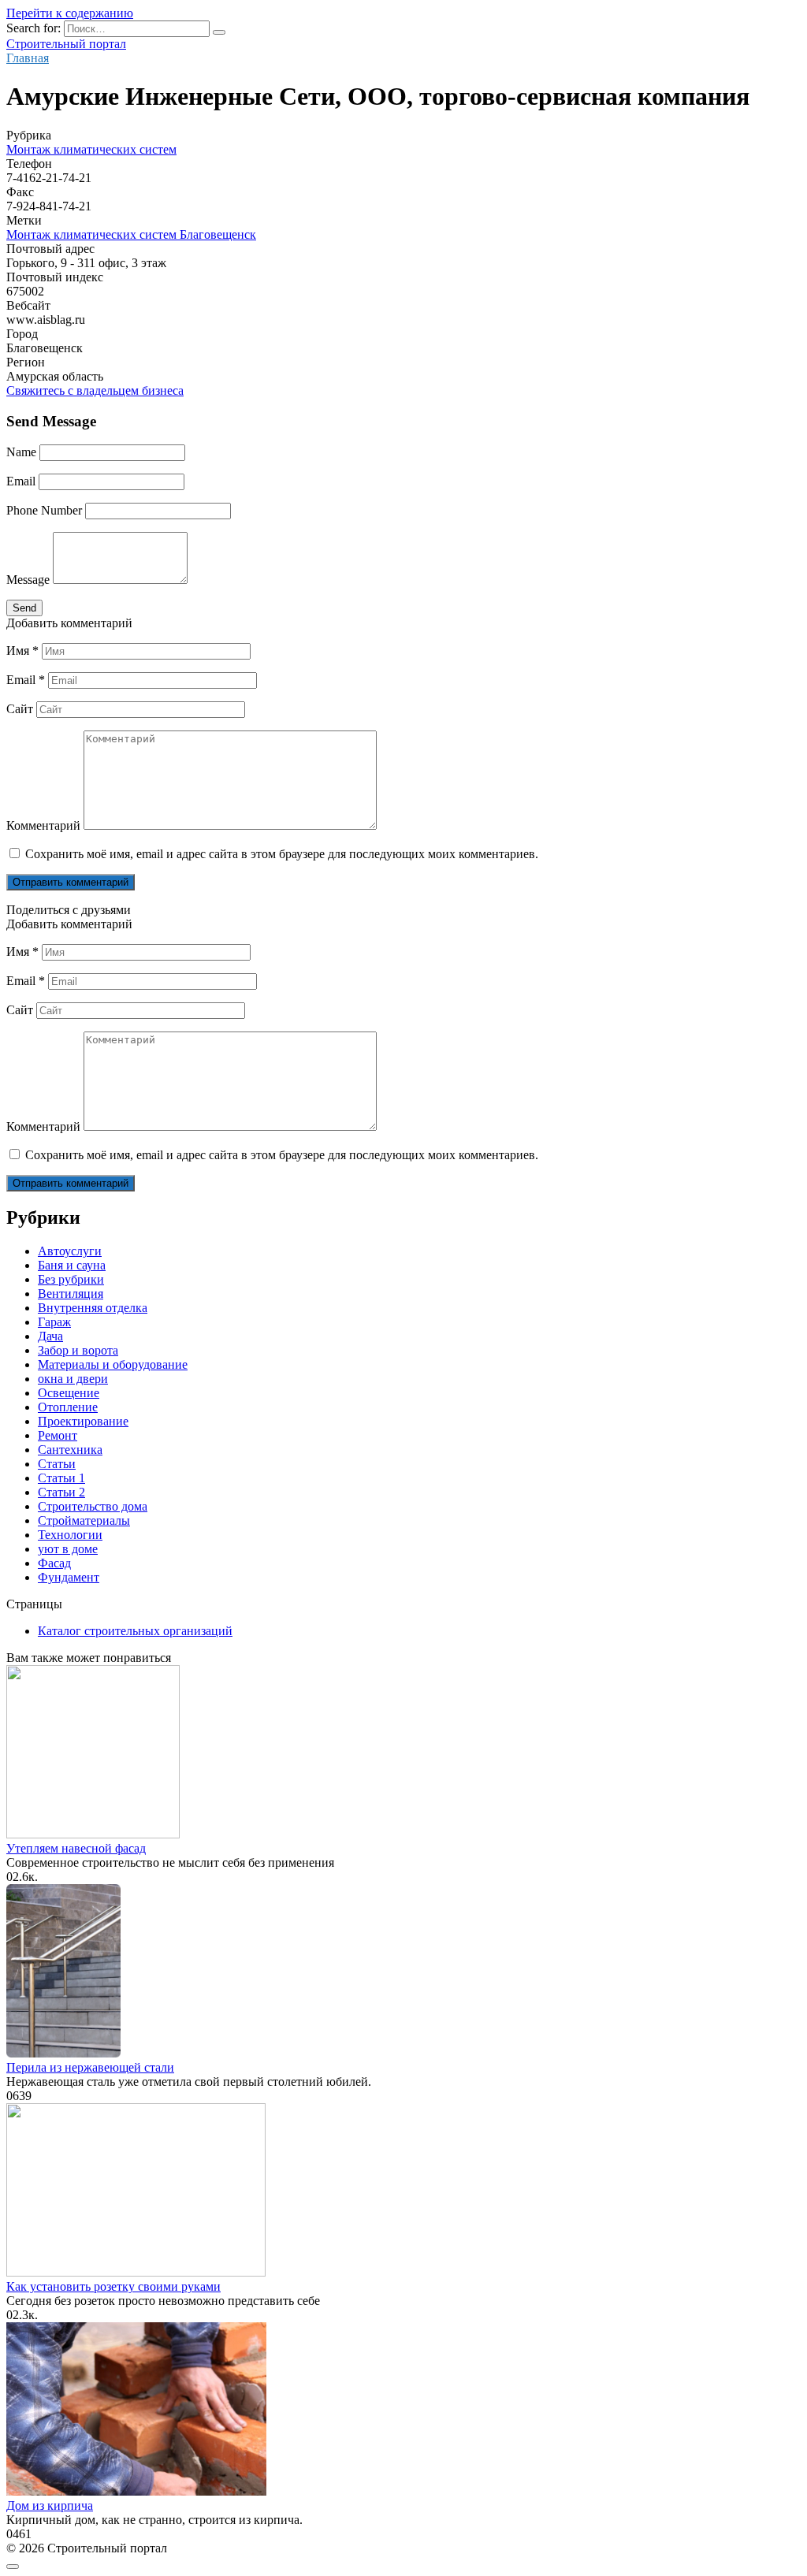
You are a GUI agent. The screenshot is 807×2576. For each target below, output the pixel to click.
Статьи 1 (61, 1478)
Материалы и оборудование (113, 1364)
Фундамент (69, 1577)
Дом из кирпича (50, 2505)
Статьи (57, 1464)
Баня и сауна (72, 1265)
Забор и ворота (78, 1350)
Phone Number (44, 510)
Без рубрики (71, 1279)
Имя (22, 651)
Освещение (69, 1393)
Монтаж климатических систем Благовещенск (131, 234)
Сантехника (70, 1450)
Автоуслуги (70, 1251)
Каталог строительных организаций (135, 1631)
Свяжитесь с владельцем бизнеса (95, 390)
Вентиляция (71, 1294)
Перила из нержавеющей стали (90, 2067)
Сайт (20, 709)
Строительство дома (93, 1506)
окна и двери (73, 1379)
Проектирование (83, 1421)
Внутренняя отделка (93, 1308)
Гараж (54, 1322)
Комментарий (43, 825)
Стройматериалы (84, 1520)
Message (28, 580)
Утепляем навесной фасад (76, 1848)
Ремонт (58, 1435)
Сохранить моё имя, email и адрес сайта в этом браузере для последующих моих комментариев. (282, 854)
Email (21, 481)
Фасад (54, 1563)
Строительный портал (66, 44)
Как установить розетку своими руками (113, 2286)
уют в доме (68, 1549)
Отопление (68, 1407)
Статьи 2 (61, 1492)
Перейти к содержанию (70, 13)
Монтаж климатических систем (91, 149)
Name (21, 452)
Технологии (70, 1535)
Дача (50, 1336)
